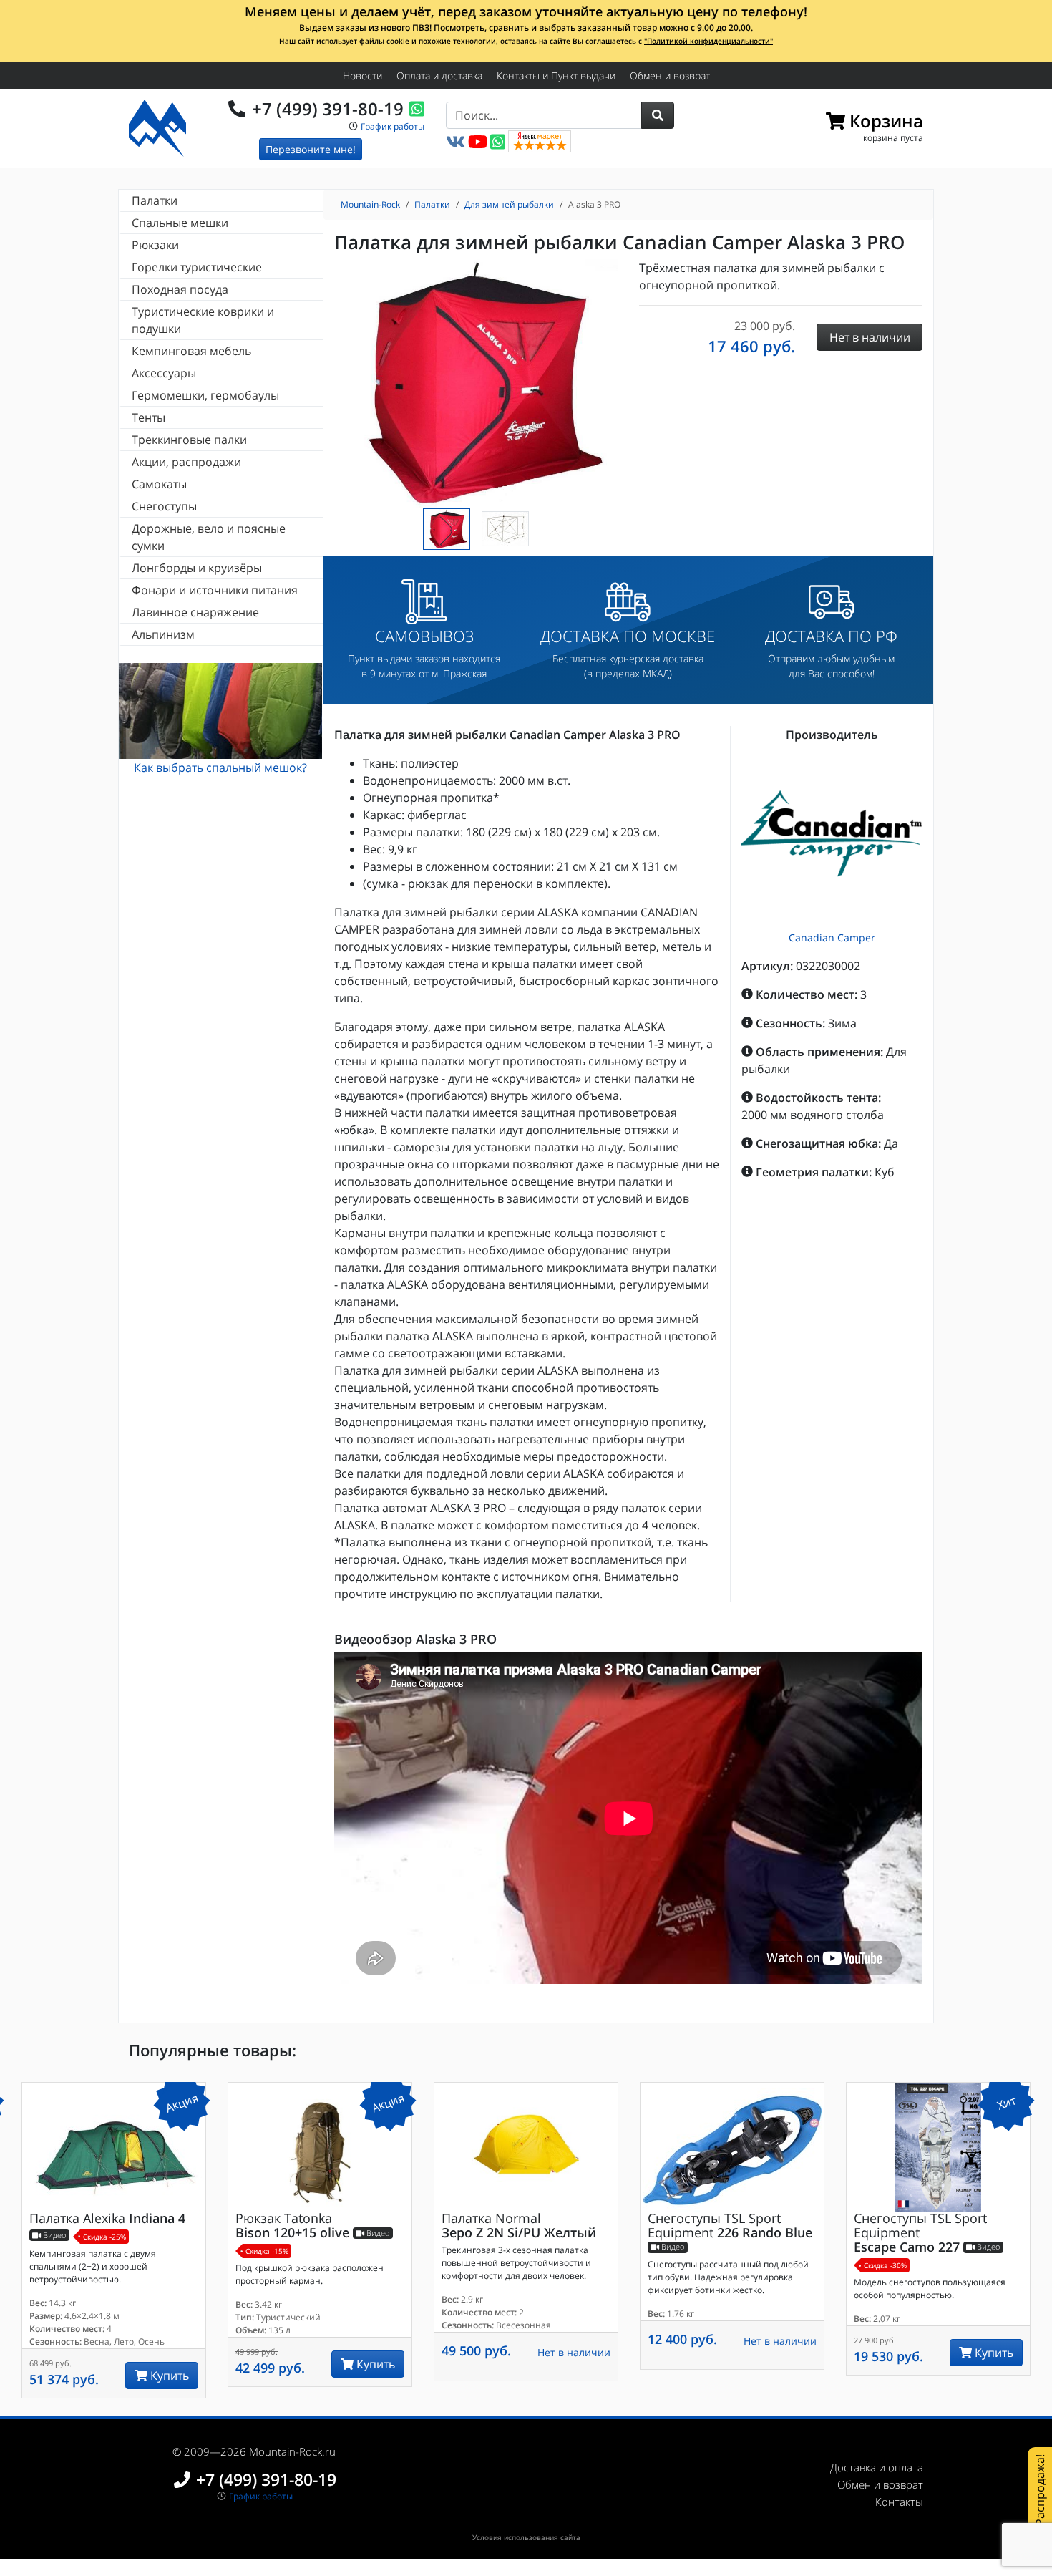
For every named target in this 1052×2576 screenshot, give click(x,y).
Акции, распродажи (186, 462)
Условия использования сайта (526, 2537)
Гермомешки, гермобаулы (205, 395)
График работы (393, 126)
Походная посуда (180, 289)
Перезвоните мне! (311, 149)
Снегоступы (164, 506)
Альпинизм (163, 634)
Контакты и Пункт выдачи (556, 76)
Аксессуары (164, 373)
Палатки (155, 200)
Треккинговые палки (189, 440)
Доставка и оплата (877, 2467)
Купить (168, 2376)
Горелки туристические (197, 267)
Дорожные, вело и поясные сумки (209, 537)
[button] (658, 115)
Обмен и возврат (670, 76)
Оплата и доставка (439, 76)
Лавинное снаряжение (195, 612)
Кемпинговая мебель (191, 351)
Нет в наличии (574, 2352)
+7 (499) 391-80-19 (328, 108)
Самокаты (159, 484)
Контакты (899, 2502)
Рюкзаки (155, 245)
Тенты (148, 417)
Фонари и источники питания (215, 590)
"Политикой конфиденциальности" (708, 41)
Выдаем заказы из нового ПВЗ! (365, 28)
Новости (362, 76)
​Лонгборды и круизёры (197, 568)
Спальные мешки (180, 223)
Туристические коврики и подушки (203, 320)
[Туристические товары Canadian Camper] (832, 834)
